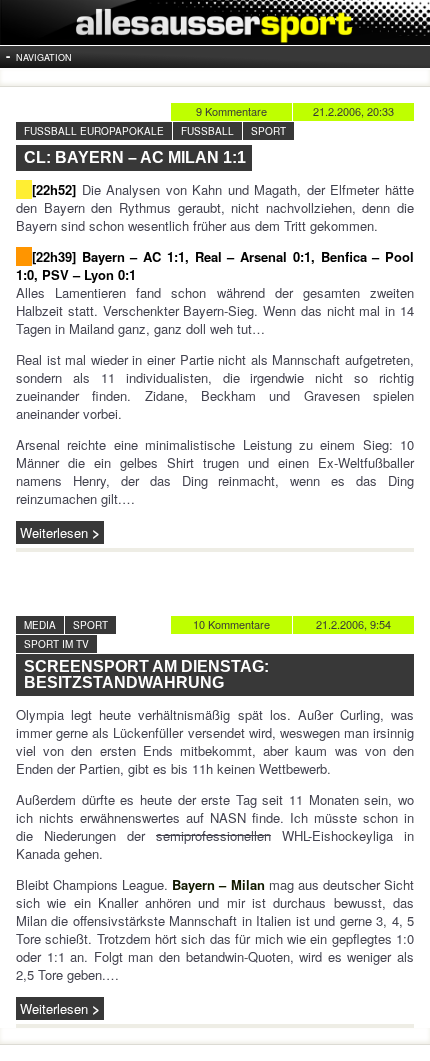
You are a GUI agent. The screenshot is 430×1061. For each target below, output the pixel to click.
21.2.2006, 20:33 (353, 111)
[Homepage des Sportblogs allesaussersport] (215, 22)
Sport (268, 131)
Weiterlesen (54, 532)
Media (40, 625)
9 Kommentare (231, 111)
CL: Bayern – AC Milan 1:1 (135, 157)
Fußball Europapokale (94, 131)
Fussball (207, 131)
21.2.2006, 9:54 (353, 624)
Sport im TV (56, 644)
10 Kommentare (231, 624)
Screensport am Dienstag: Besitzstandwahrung (146, 674)
